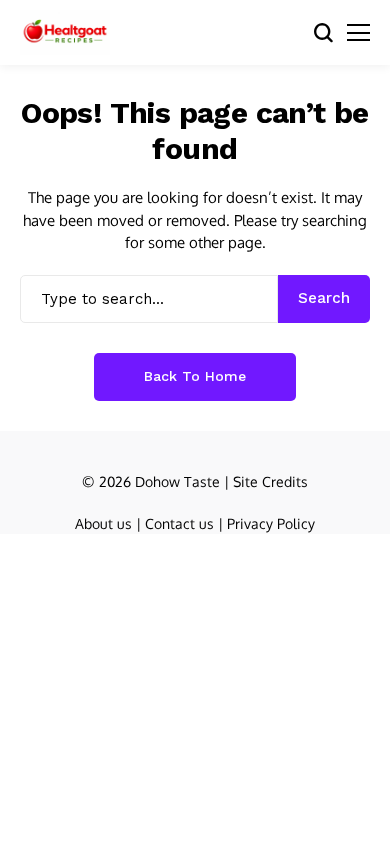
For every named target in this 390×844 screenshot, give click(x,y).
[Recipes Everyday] (65, 32)
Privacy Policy (271, 523)
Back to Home (195, 376)
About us (103, 523)
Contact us (179, 523)
